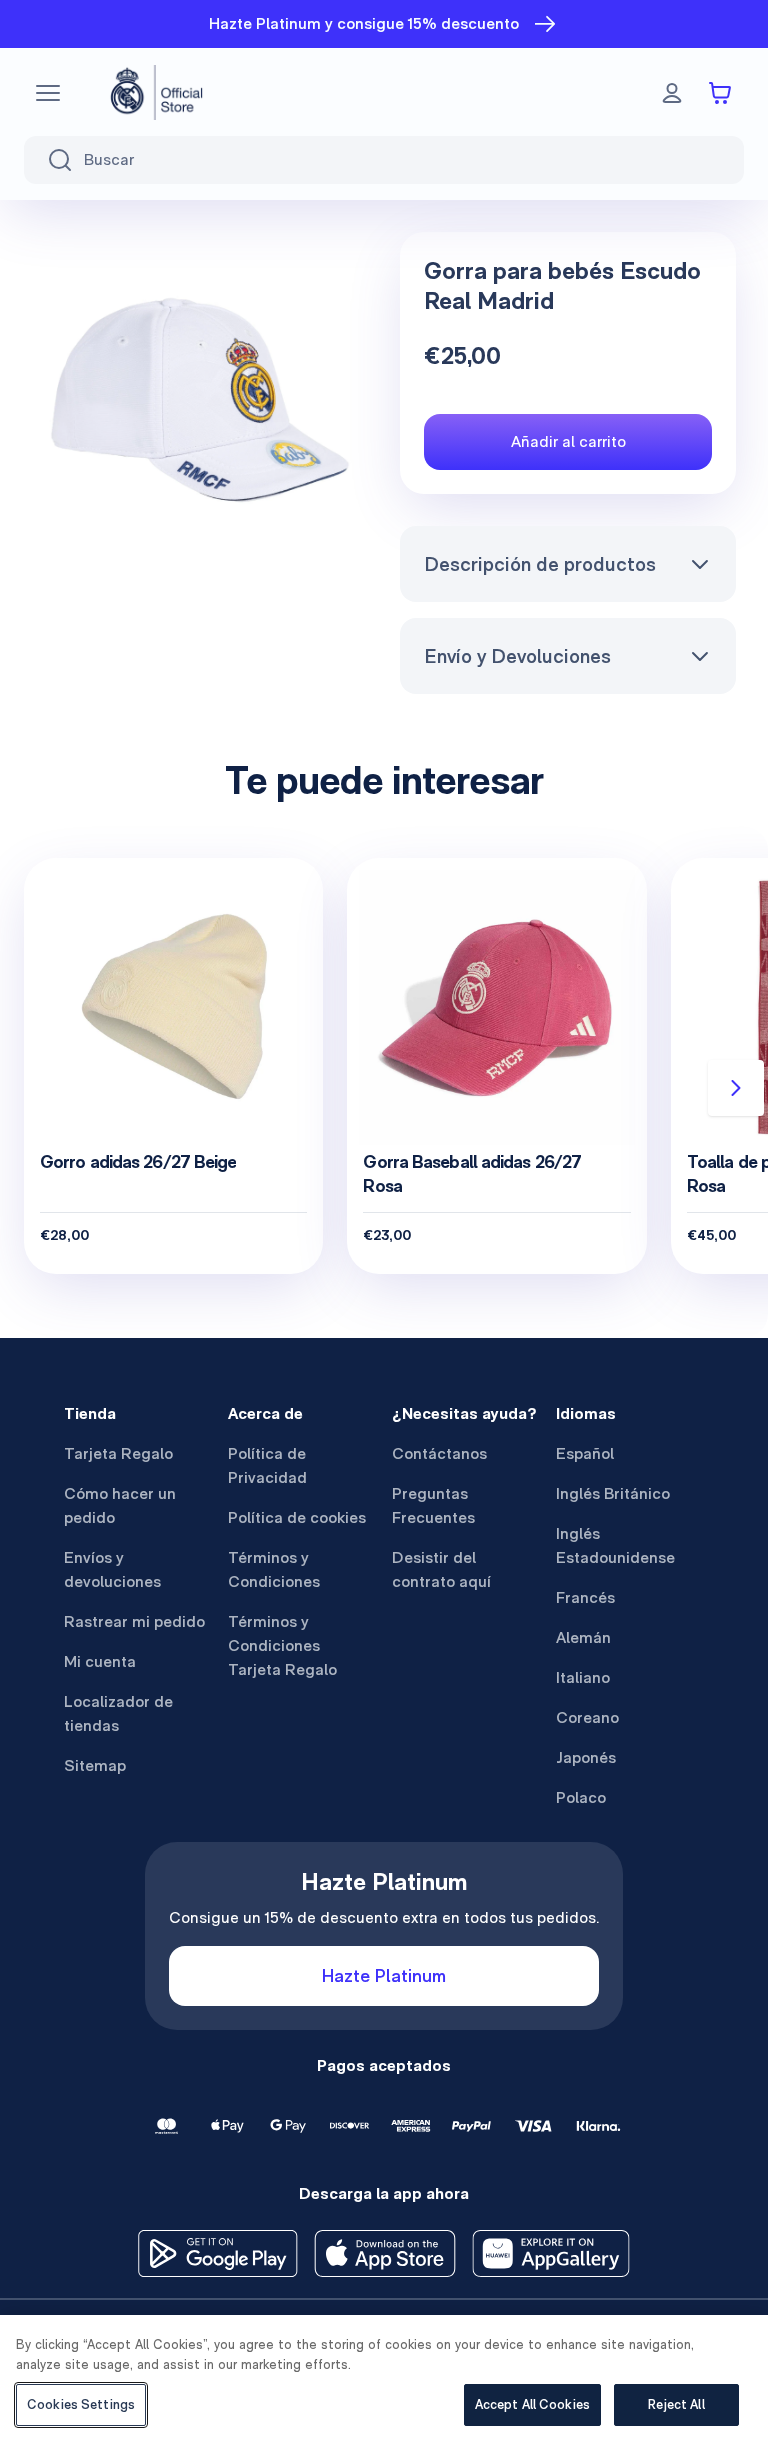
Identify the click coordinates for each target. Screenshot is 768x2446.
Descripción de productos (540, 564)
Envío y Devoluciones (517, 656)
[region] (384, 2380)
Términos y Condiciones (274, 1569)
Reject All (676, 2404)
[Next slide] (736, 1088)
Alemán (583, 1637)
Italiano (583, 1677)
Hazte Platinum (384, 1975)
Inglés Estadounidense (615, 1545)
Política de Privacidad (267, 1465)
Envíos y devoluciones (112, 1569)
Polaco (581, 1797)
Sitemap (95, 1765)
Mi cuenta (100, 1661)
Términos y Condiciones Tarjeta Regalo (282, 1645)
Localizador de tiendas (118, 1713)
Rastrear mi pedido (134, 1621)
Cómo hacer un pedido (120, 1505)
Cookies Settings (81, 2404)
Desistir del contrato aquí (441, 1569)
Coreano (587, 1717)
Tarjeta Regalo (118, 1453)
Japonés (586, 1757)
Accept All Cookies (532, 2404)
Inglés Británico (613, 1493)
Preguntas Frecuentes (433, 1505)
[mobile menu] (48, 93)
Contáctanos (439, 1453)
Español (585, 1453)
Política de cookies (297, 1517)
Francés (585, 1597)
